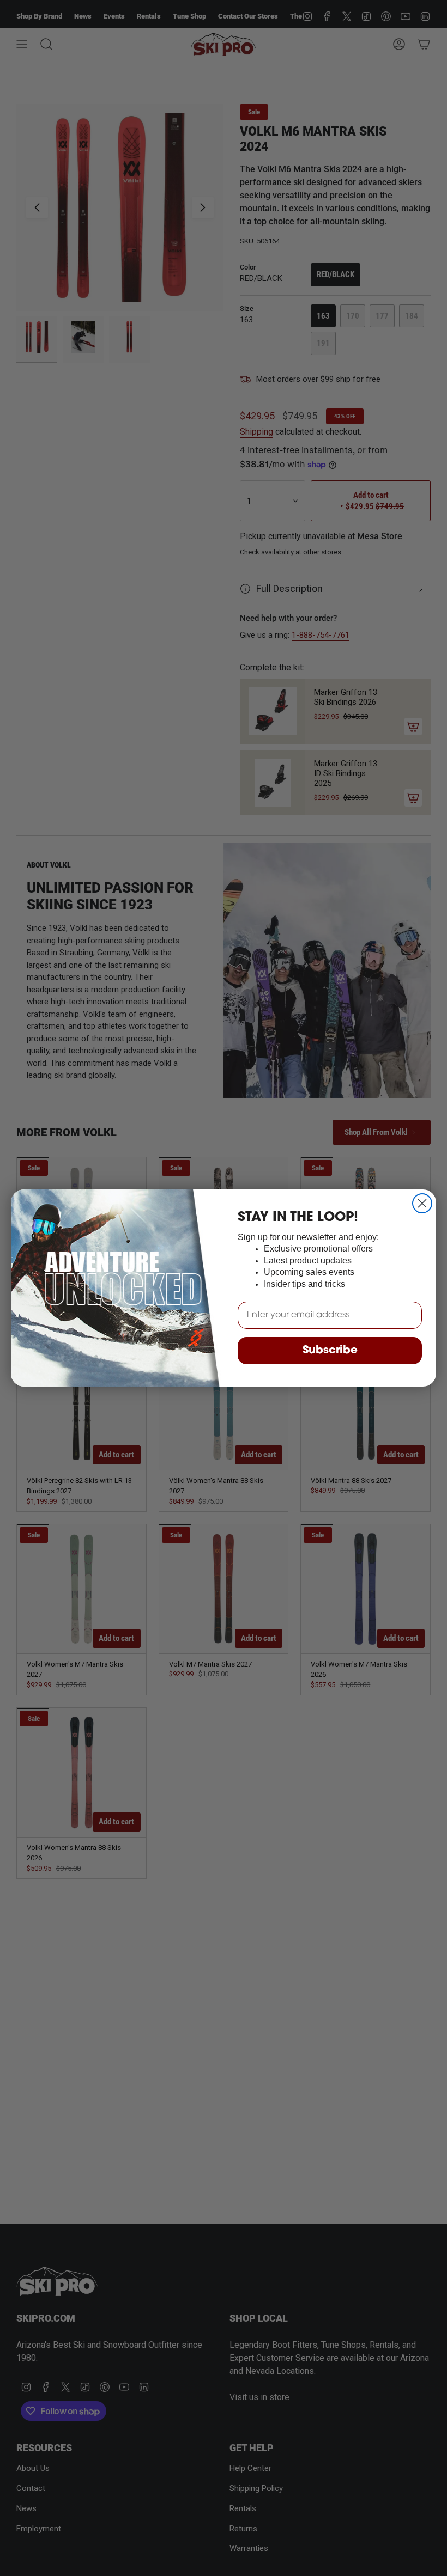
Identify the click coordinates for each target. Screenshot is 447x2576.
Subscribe (330, 1351)
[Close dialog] (422, 1203)
